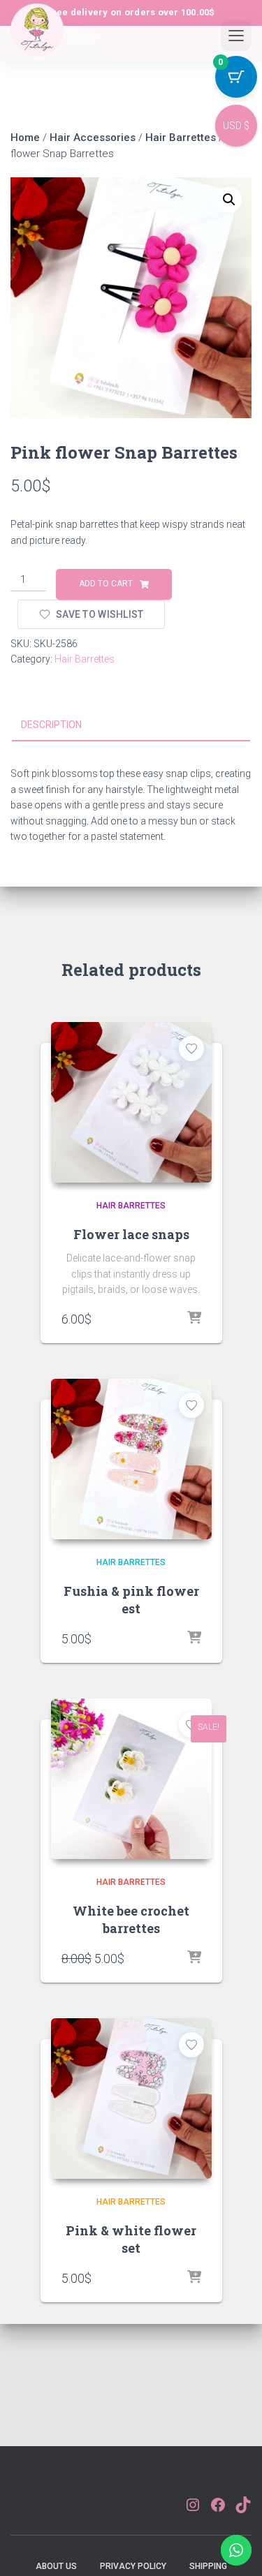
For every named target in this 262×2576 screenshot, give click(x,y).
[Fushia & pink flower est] (131, 1459)
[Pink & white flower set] (131, 2098)
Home (25, 138)
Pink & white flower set (131, 2239)
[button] (229, 200)
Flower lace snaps (131, 1234)
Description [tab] (51, 725)
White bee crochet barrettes (131, 1919)
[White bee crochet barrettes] (131, 1779)
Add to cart (106, 584)
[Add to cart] (194, 1319)
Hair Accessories (93, 138)
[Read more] (194, 1958)
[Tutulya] (37, 41)
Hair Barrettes (181, 138)
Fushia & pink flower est (131, 1600)
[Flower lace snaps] (131, 1102)
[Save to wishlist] (191, 1049)
